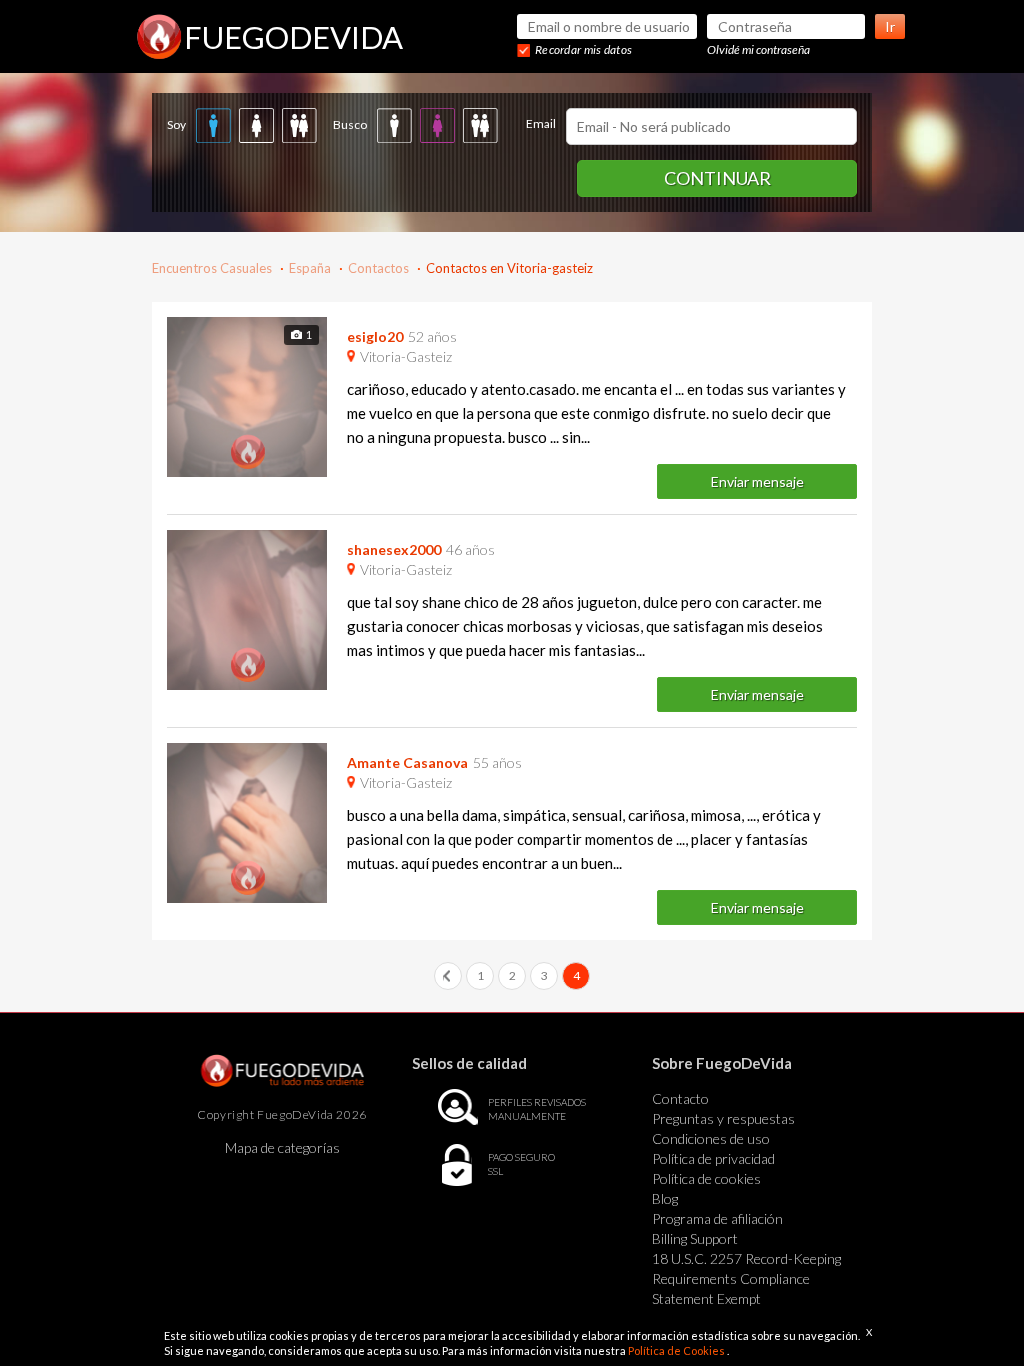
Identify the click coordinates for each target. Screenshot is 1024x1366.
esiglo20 (375, 336)
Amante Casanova (407, 762)
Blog (665, 1198)
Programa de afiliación (717, 1218)
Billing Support (695, 1238)
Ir (890, 26)
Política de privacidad (713, 1158)
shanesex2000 (394, 549)
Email (541, 123)
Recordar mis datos (583, 49)
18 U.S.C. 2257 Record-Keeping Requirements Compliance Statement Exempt (746, 1278)
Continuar (717, 178)
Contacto (680, 1098)
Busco (350, 124)
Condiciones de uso (711, 1138)
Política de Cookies (677, 1350)
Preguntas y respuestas (723, 1118)
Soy (176, 124)
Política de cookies (706, 1178)
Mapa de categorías (282, 1147)
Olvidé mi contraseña (758, 49)
